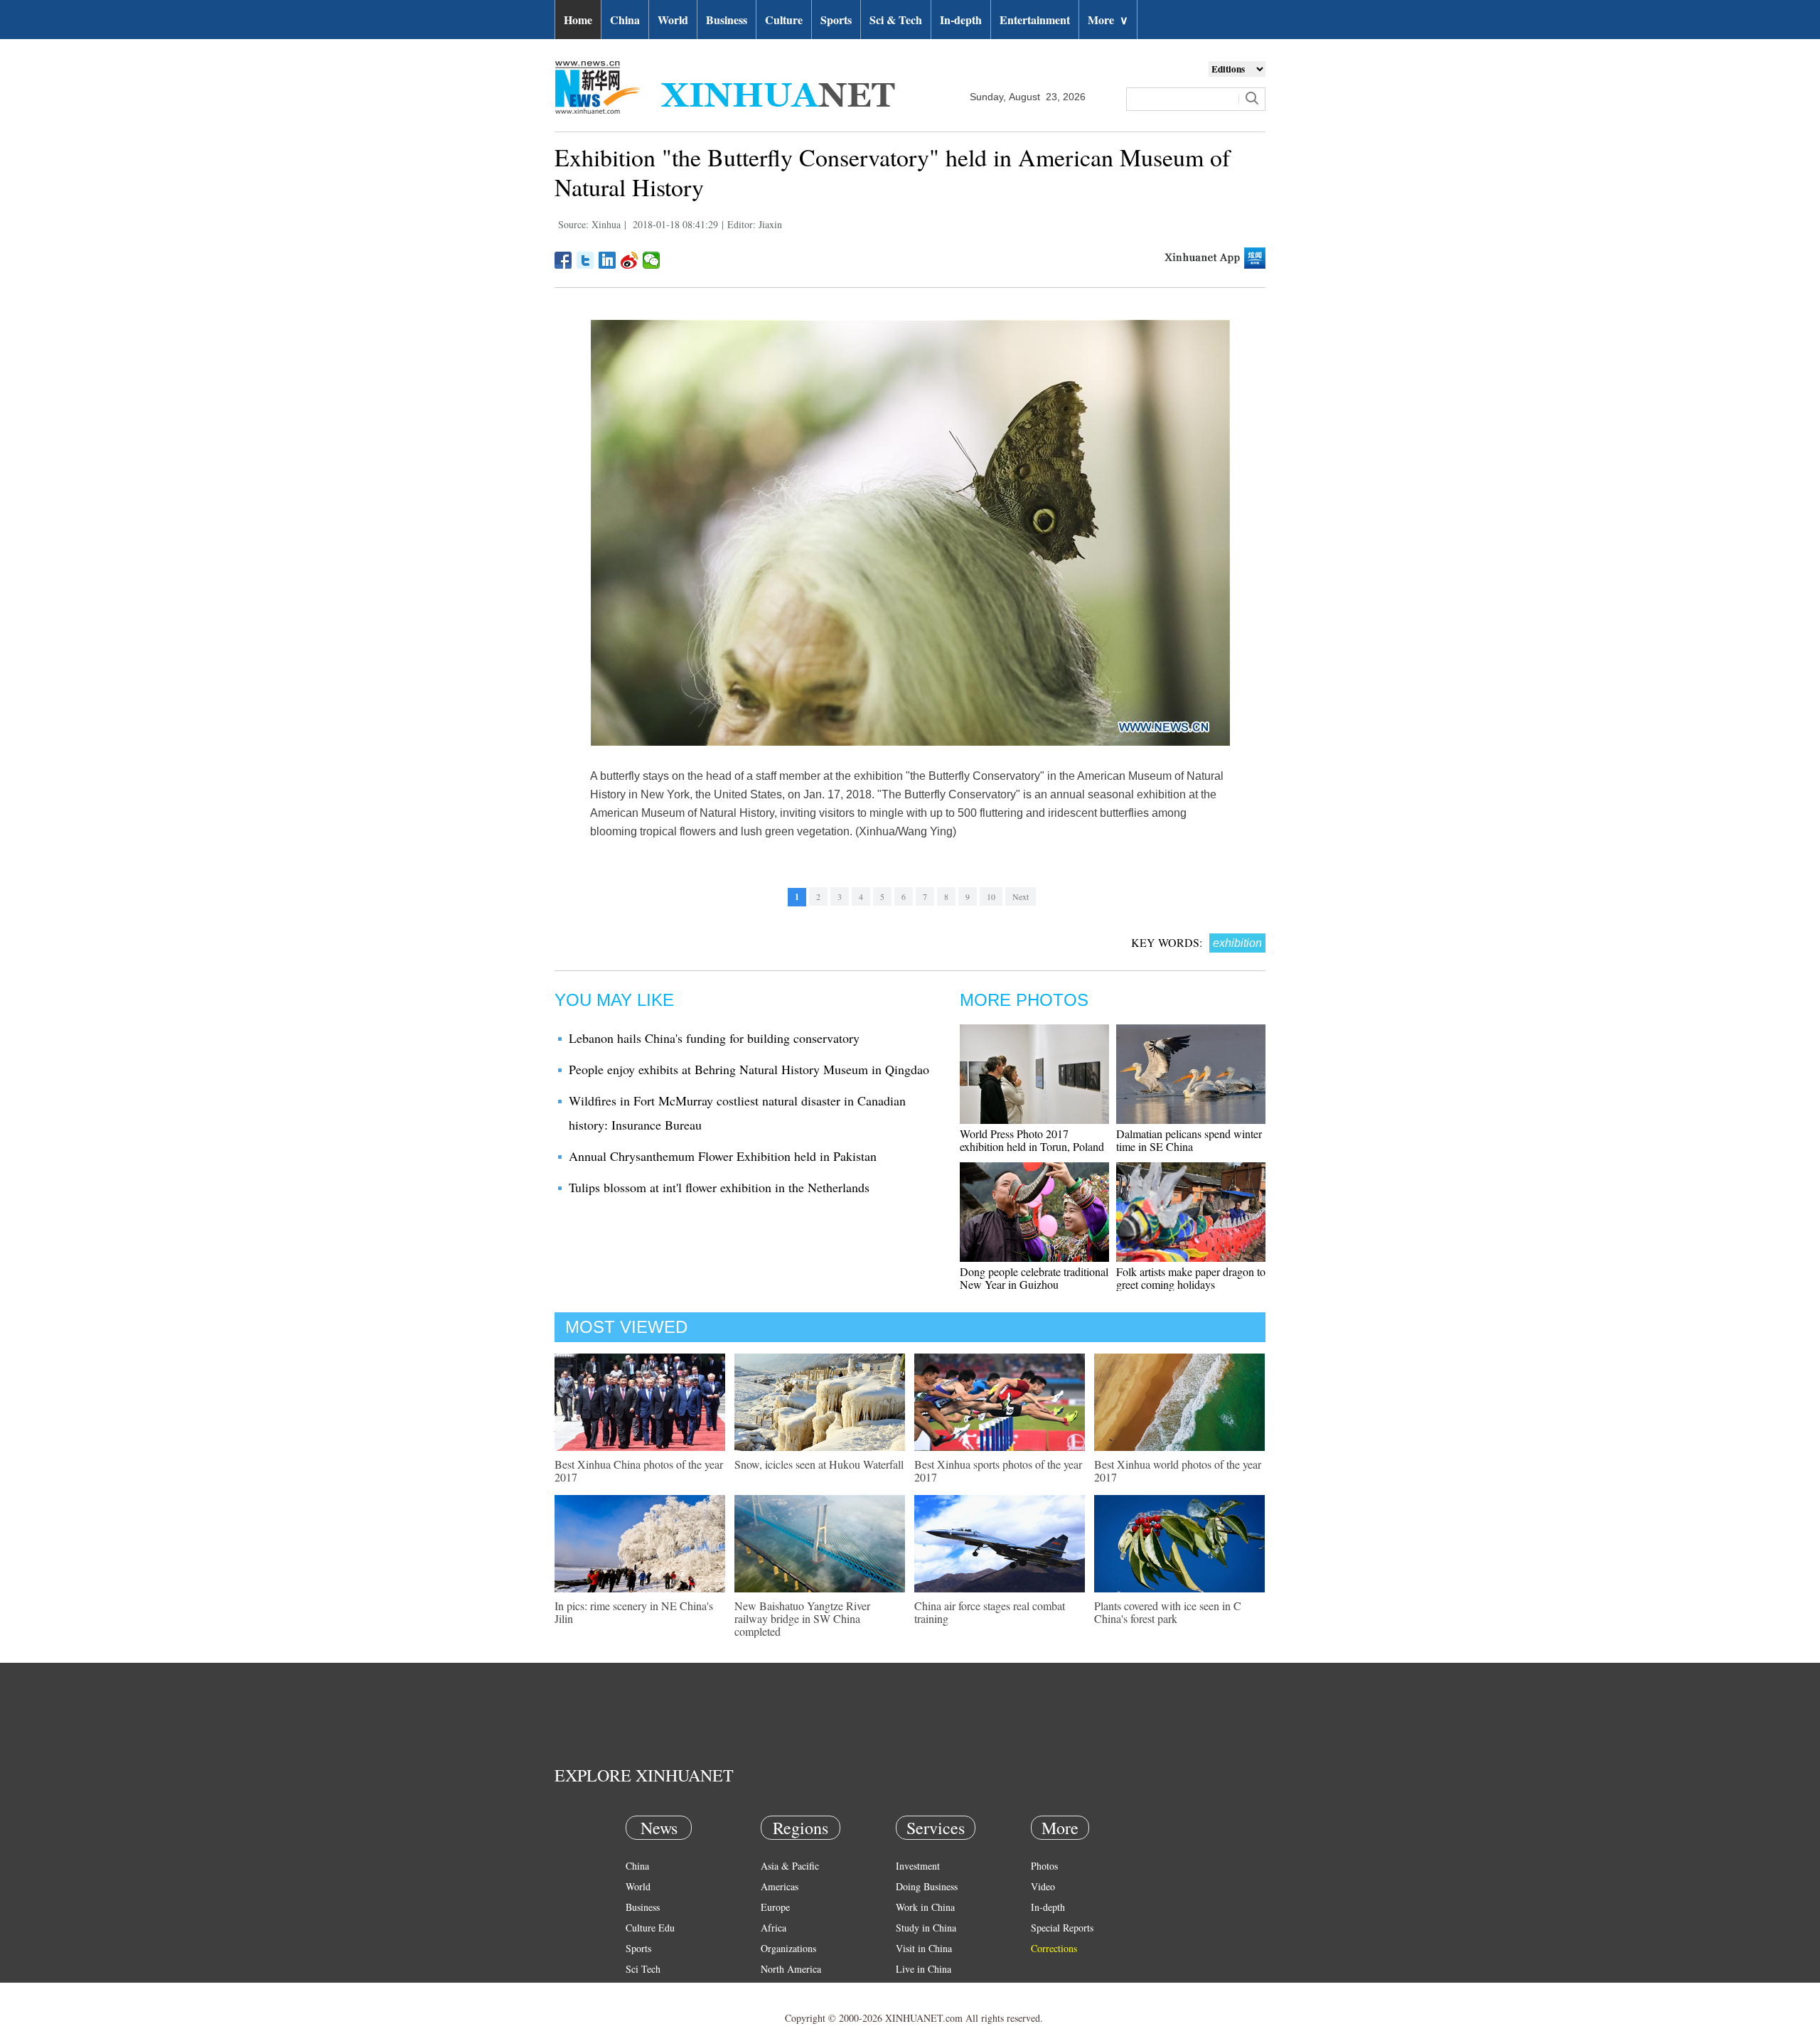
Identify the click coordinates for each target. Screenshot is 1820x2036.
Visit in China (924, 1948)
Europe (775, 1907)
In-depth (961, 20)
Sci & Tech (896, 20)
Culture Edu (650, 1928)
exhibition (1237, 943)
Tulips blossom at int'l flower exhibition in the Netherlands (719, 1187)
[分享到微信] (652, 260)
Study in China (926, 1928)
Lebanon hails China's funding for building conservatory (714, 1038)
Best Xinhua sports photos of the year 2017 (998, 1470)
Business (727, 20)
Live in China (924, 1969)
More (1108, 20)
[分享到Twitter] (585, 260)
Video (1043, 1886)
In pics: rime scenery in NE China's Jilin (634, 1612)
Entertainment (1035, 20)
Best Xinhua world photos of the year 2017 (1178, 1470)
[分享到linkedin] (607, 260)
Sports (836, 20)
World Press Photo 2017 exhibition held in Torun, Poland (1032, 1140)
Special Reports (1062, 1928)
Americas (780, 1886)
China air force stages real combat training (990, 1612)
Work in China (925, 1907)
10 (991, 896)
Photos (1044, 1866)
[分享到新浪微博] (630, 260)
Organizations (788, 1948)
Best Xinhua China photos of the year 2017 (639, 1470)
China (625, 20)
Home (578, 20)
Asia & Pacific (790, 1866)
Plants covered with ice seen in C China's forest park (1168, 1612)
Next (1021, 896)
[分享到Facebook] (563, 260)
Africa (773, 1928)
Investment (918, 1866)
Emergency (919, 1989)
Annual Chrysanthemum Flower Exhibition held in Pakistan (723, 1156)
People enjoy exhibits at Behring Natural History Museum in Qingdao (749, 1069)
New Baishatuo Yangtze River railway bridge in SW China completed (802, 1618)
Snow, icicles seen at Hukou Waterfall (819, 1464)
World (673, 20)
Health (639, 1989)
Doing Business (927, 1886)
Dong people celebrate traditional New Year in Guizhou (1034, 1278)
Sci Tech (643, 1969)
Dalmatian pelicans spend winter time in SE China (1189, 1140)
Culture (784, 20)
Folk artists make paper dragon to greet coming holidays (1191, 1278)
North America (791, 1969)
